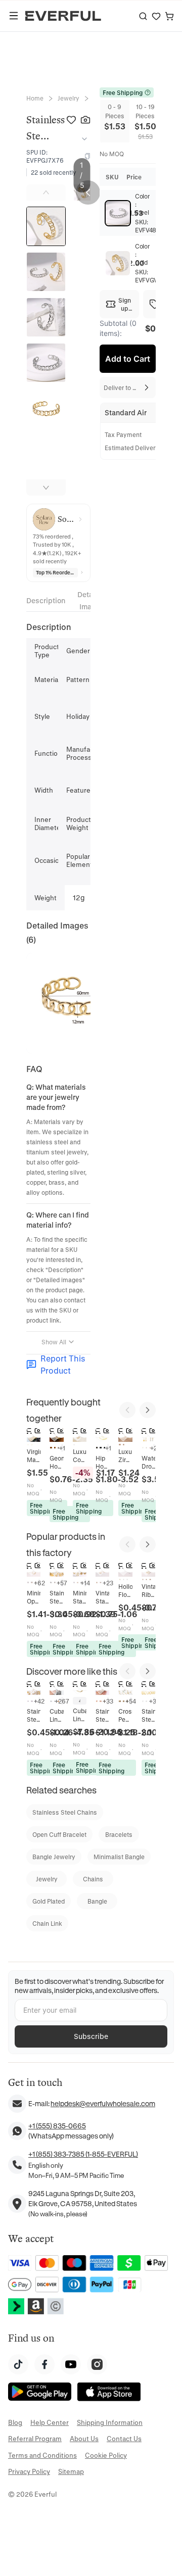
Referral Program (35, 2438)
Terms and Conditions (42, 2455)
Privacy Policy (29, 2471)
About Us (84, 2438)
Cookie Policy (106, 2455)
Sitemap (71, 2471)
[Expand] (82, 139)
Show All (54, 1342)
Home (35, 98)
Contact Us (124, 2438)
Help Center (50, 2422)
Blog (15, 2422)
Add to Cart (128, 359)
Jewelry (69, 98)
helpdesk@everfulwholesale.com (103, 2103)
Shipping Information (110, 2422)
